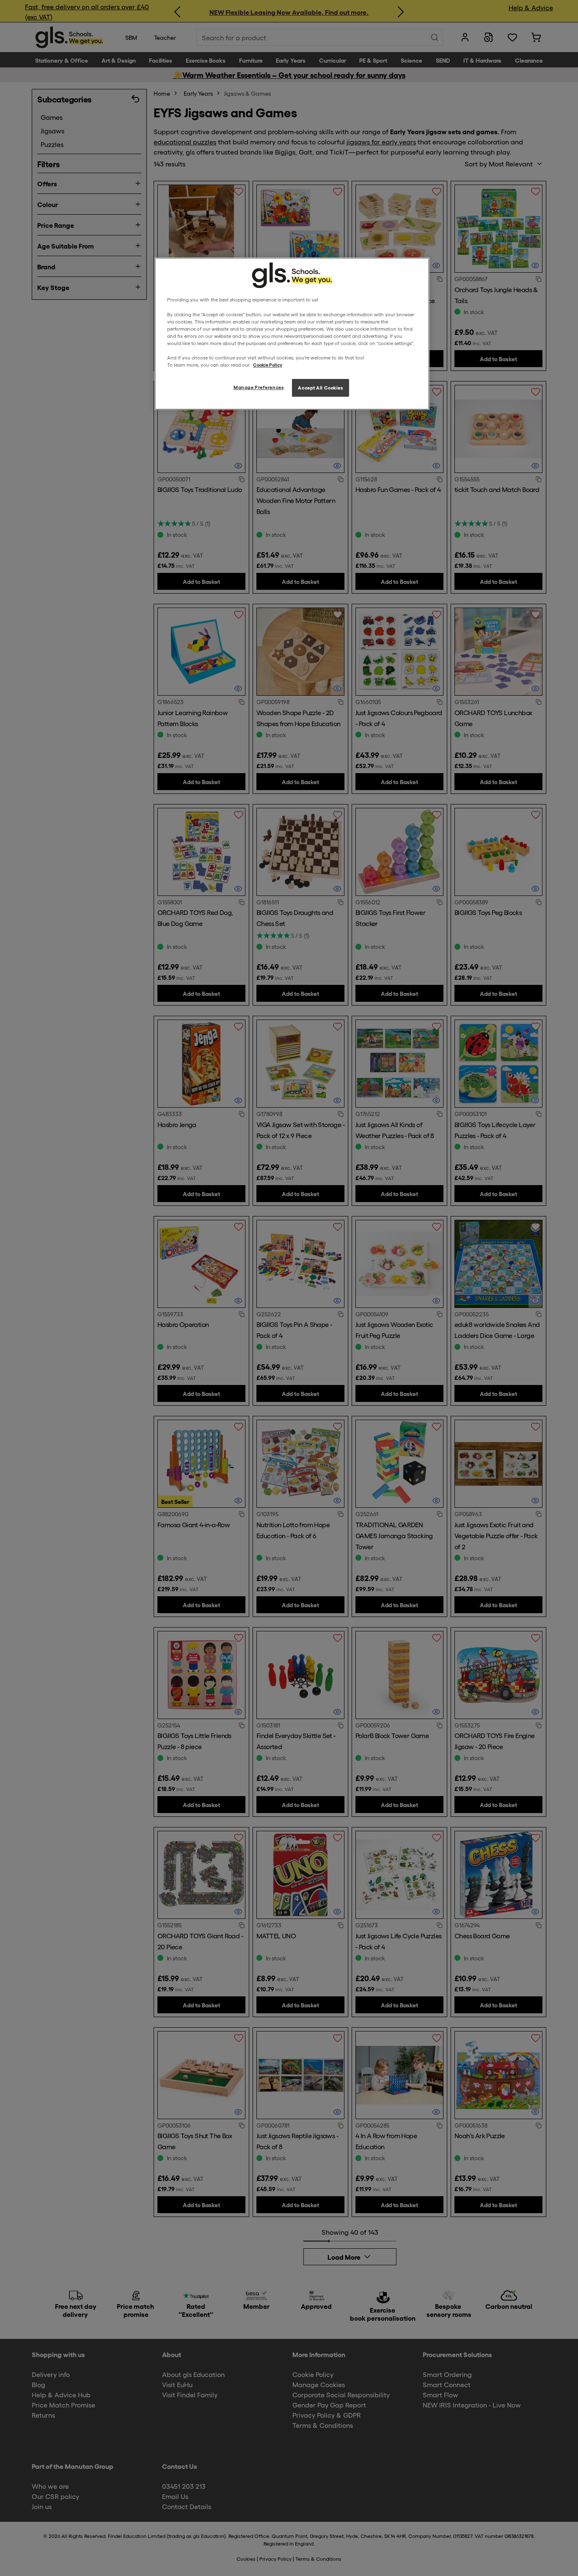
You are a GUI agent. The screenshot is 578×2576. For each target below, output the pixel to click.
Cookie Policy (268, 365)
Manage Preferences (259, 387)
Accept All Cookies (320, 387)
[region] (292, 334)
